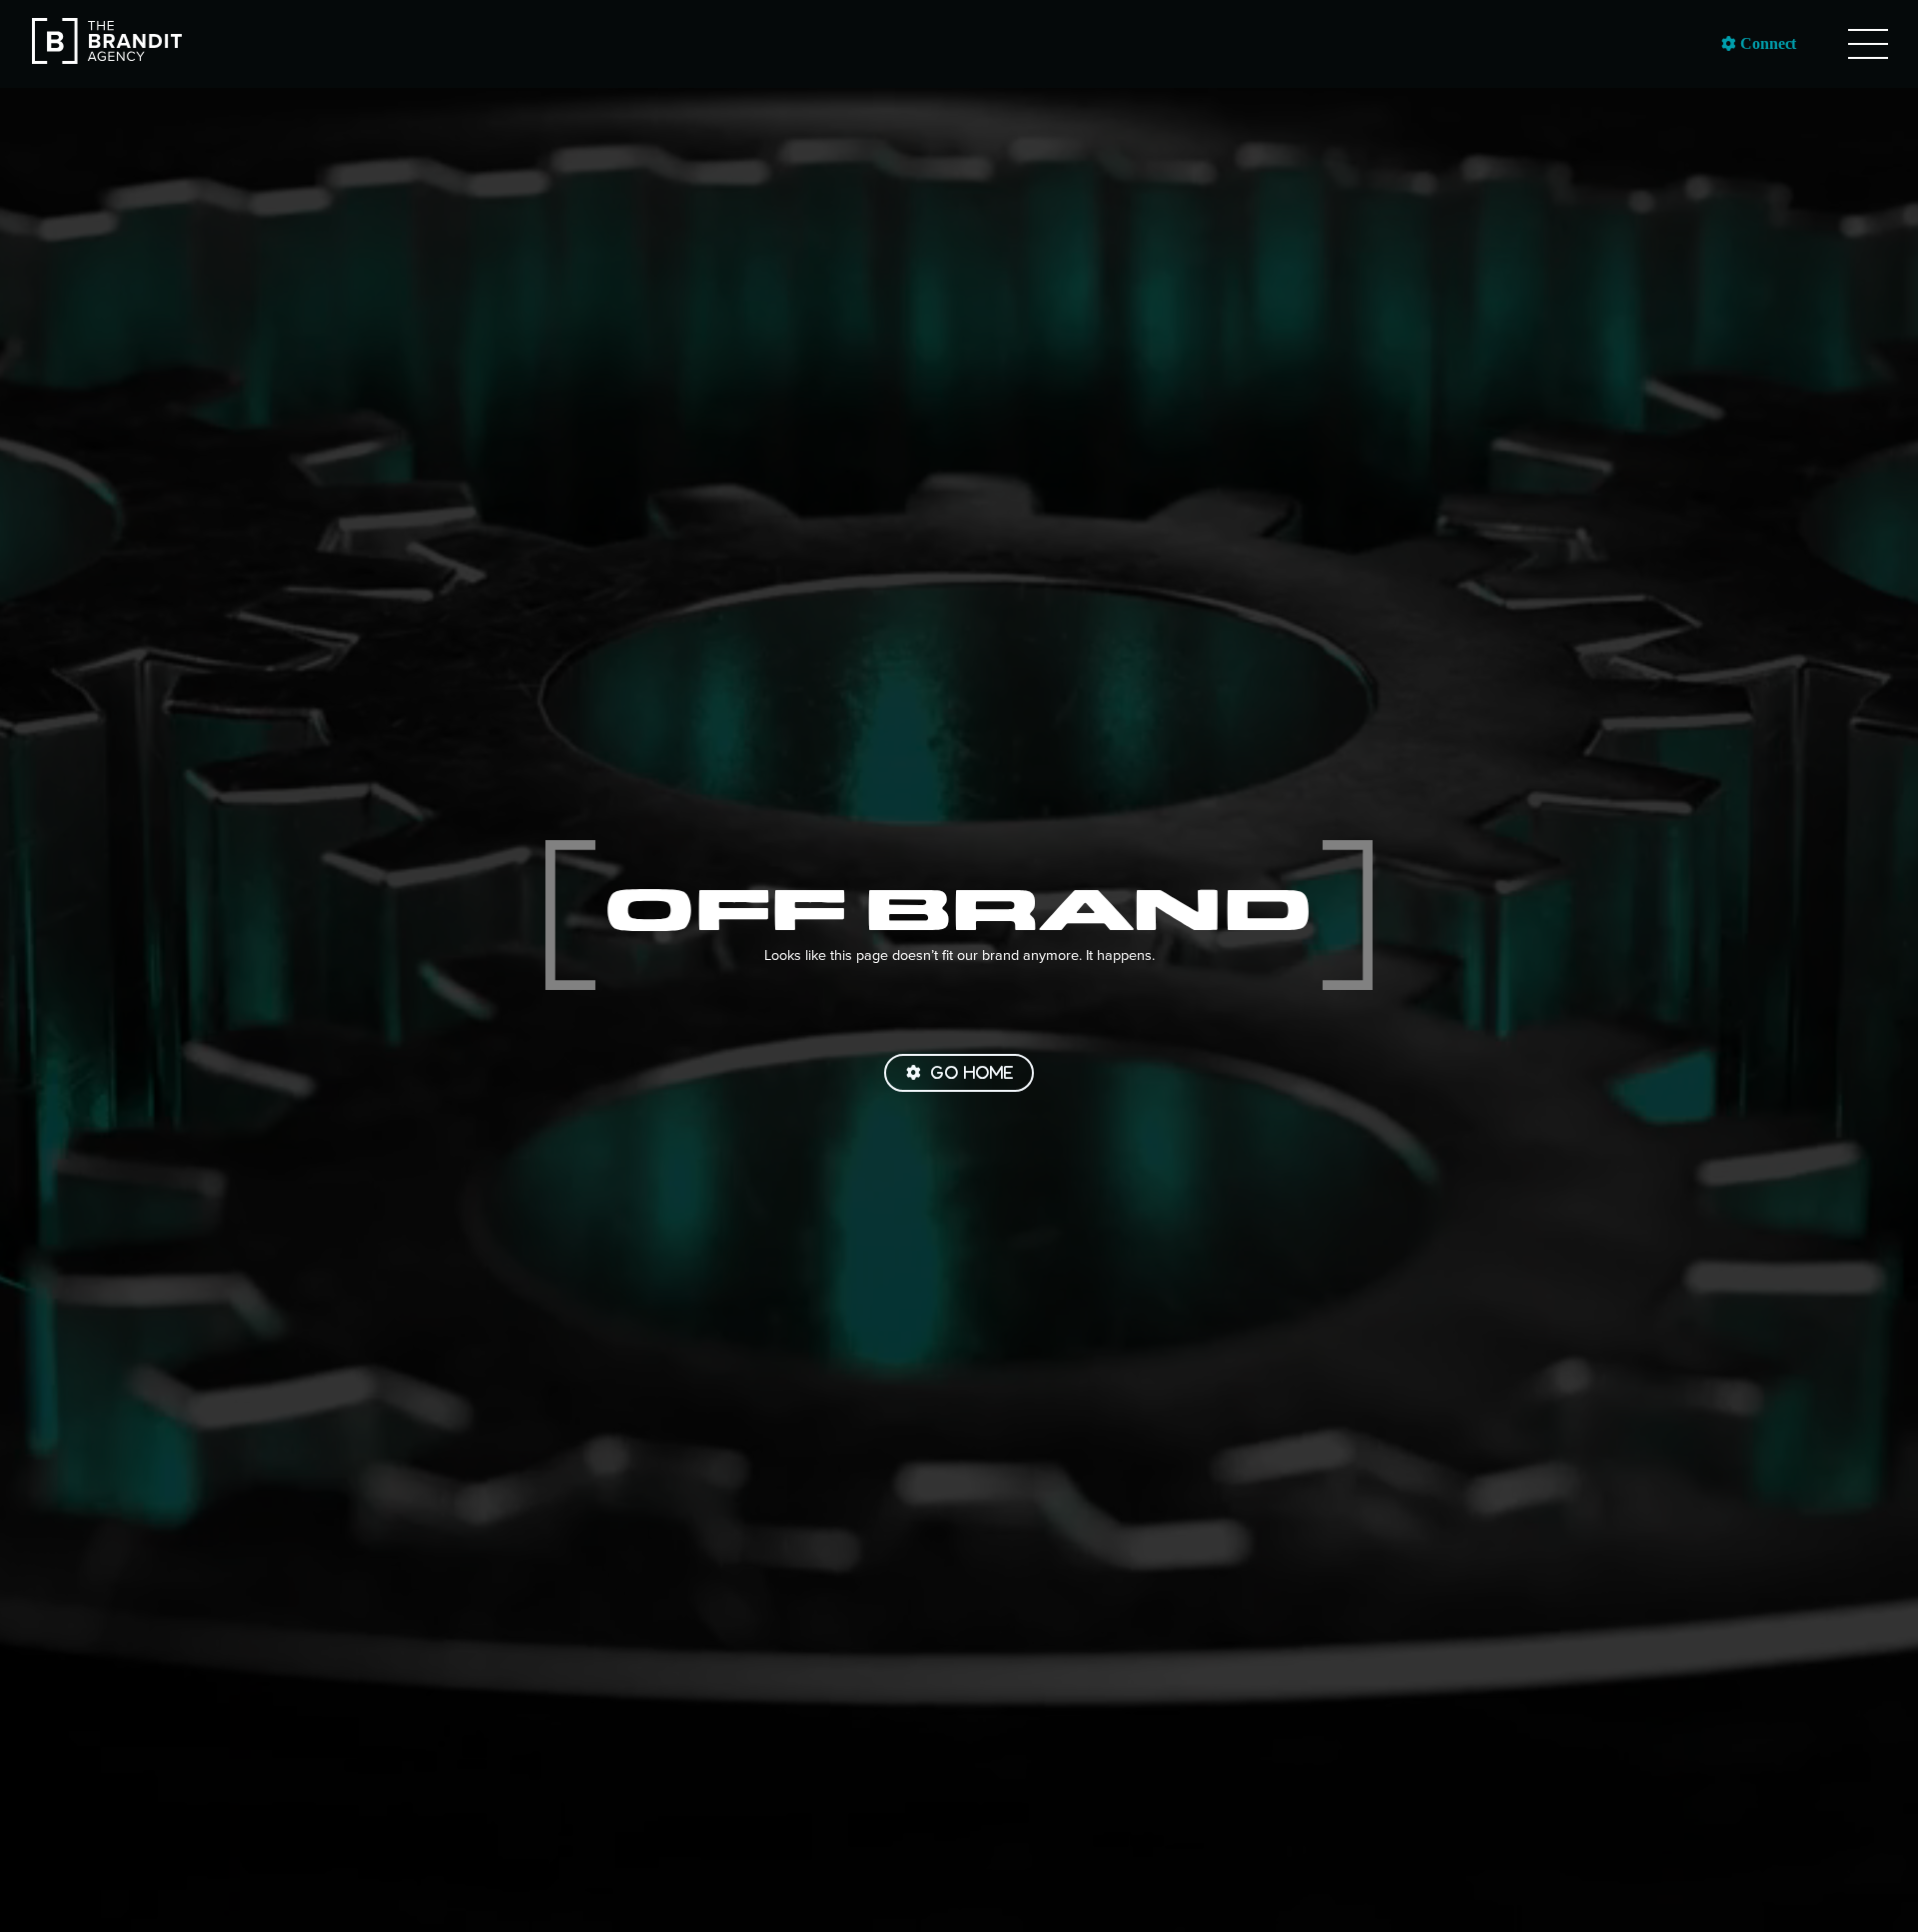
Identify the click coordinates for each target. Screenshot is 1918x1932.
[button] (1868, 44)
